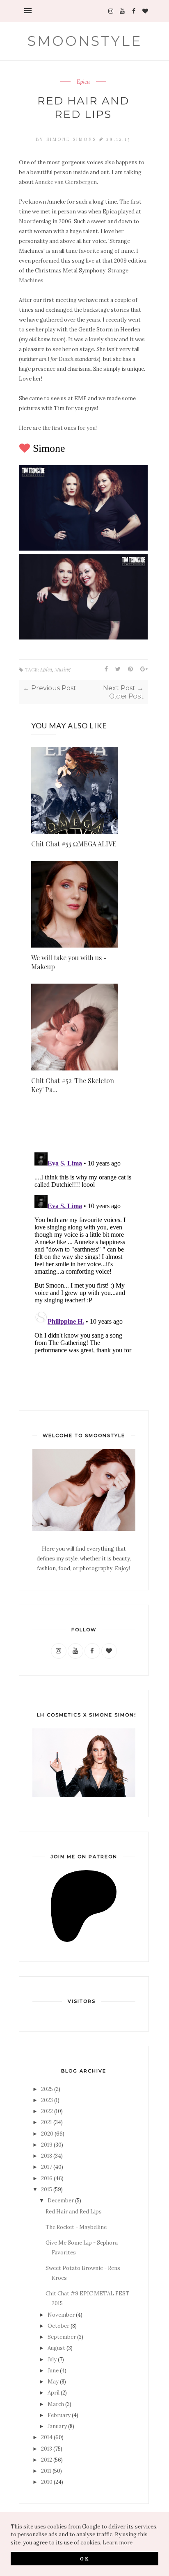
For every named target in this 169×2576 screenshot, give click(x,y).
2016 (47, 2178)
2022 (47, 2111)
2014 (47, 2437)
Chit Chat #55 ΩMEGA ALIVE (74, 844)
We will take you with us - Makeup (69, 962)
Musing (62, 669)
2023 (47, 2100)
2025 (47, 2089)
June (53, 2371)
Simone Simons (73, 139)
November (61, 2315)
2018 (47, 2156)
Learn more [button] (118, 2543)
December (61, 2201)
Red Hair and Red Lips (74, 2212)
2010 (47, 2482)
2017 (47, 2167)
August (56, 2348)
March (56, 2404)
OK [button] (85, 2558)
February (59, 2415)
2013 (47, 2449)
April (54, 2393)
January (57, 2426)
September (62, 2337)
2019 (47, 2145)
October (58, 2326)
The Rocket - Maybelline (76, 2227)
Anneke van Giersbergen (66, 182)
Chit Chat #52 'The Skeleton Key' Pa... (73, 1085)
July (52, 2359)
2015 (47, 2189)
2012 (47, 2460)
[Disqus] (83, 1252)
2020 (47, 2134)
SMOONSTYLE (85, 41)
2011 (46, 2471)
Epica (83, 82)
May (53, 2382)
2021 (47, 2122)
